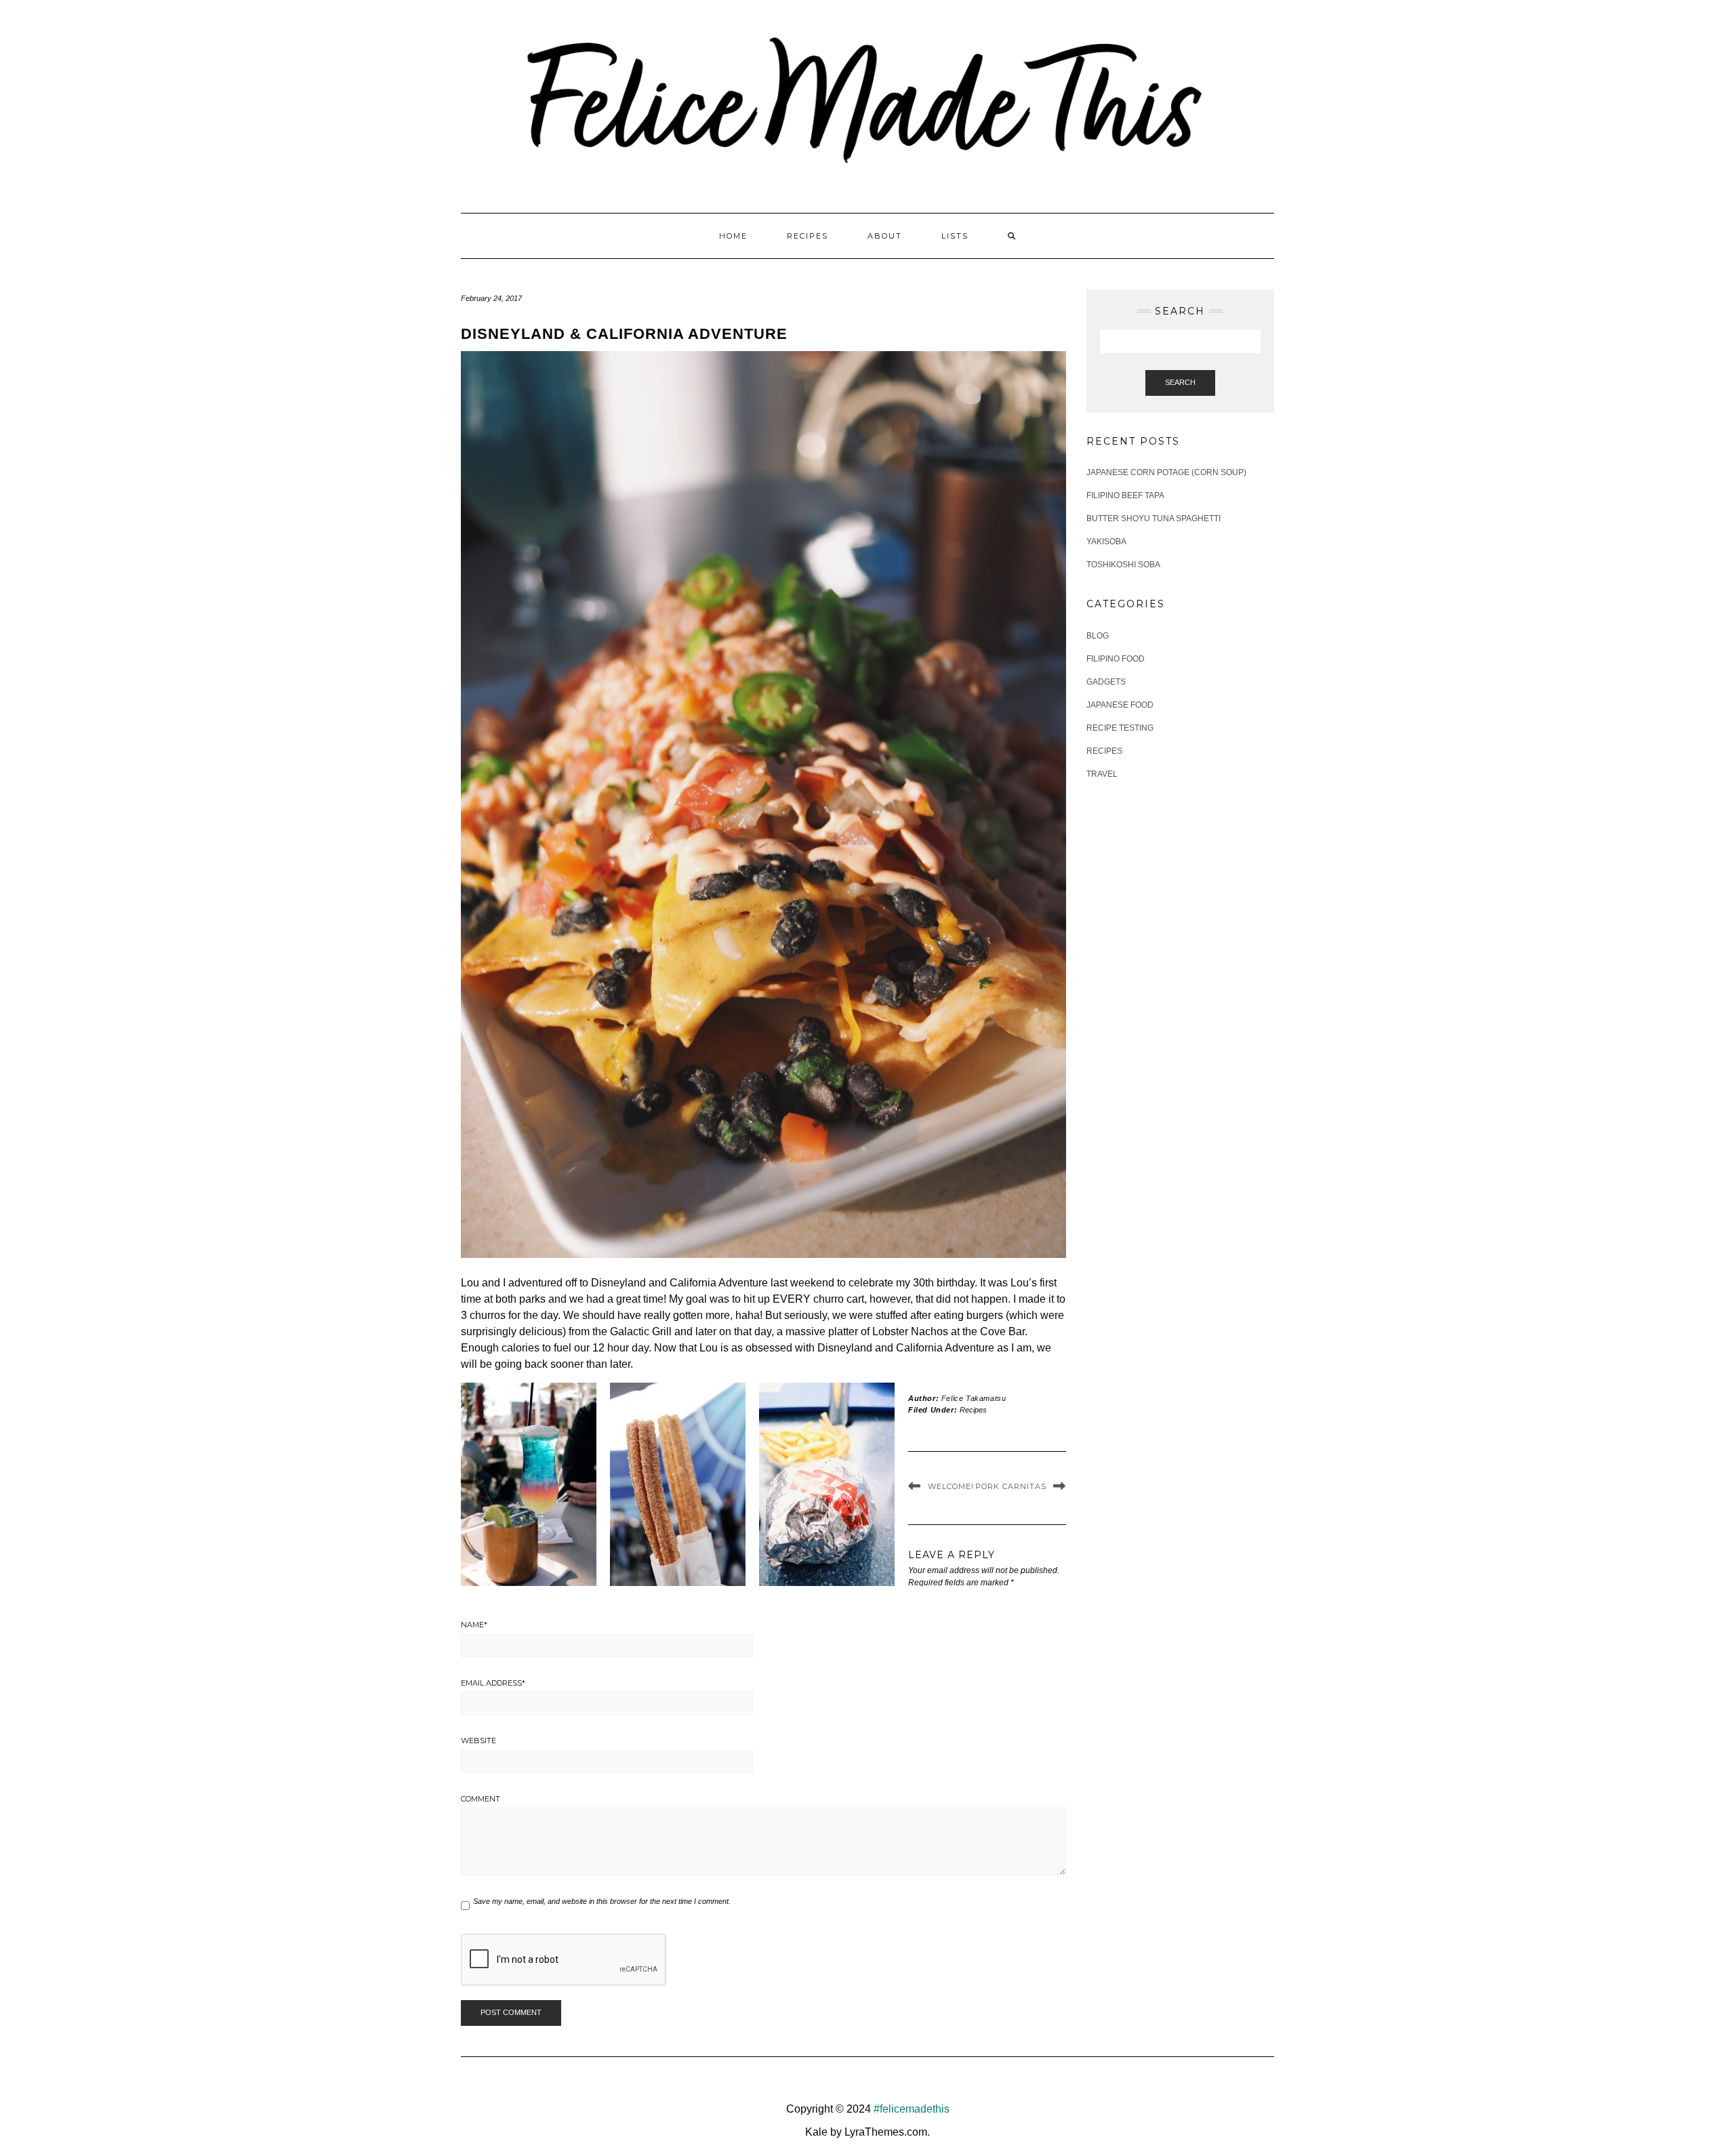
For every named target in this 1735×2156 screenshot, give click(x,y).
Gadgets (1106, 682)
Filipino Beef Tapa (1125, 495)
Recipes (808, 236)
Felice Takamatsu (974, 1398)
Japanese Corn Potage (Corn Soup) (1166, 472)
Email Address (493, 1683)
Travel (1102, 774)
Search (1180, 382)
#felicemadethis (912, 2109)
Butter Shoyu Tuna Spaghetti (1154, 518)
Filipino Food (1116, 659)
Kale (816, 2132)
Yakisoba (1106, 542)
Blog (1098, 636)
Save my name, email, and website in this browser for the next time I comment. (602, 1901)
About (885, 236)
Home (733, 236)
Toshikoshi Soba (1123, 565)
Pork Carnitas (1011, 1486)
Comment (481, 1799)
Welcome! (951, 1486)
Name (474, 1625)
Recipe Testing (1120, 728)
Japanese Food (1120, 705)
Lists (955, 236)
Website (478, 1741)
